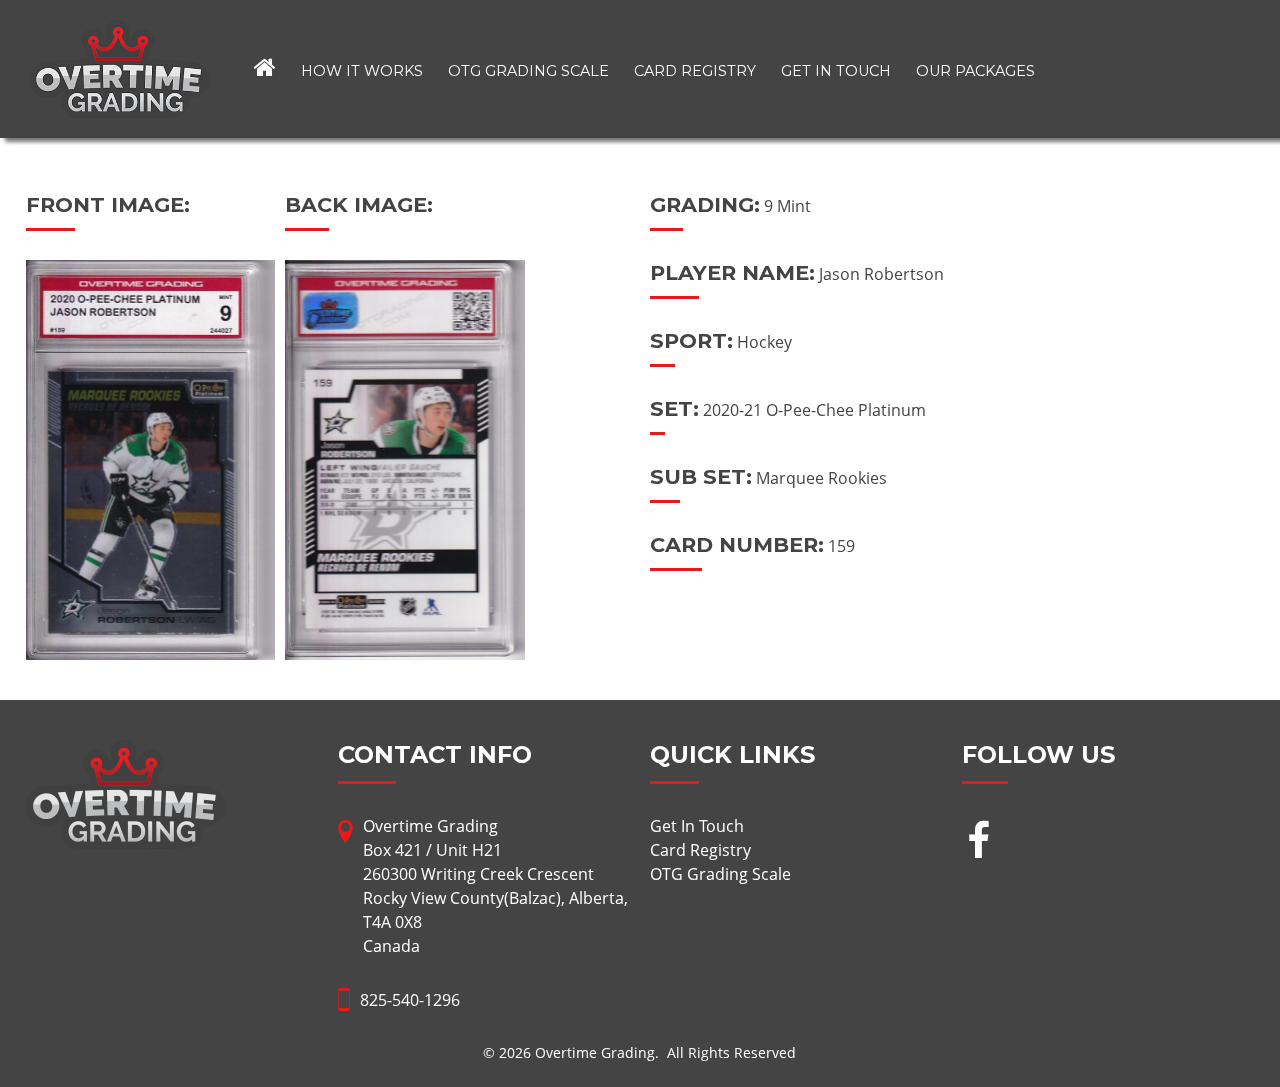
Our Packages (975, 71)
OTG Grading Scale (528, 71)
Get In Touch (836, 71)
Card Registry (695, 71)
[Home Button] (265, 69)
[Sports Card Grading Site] (120, 32)
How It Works (362, 71)
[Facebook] (978, 842)
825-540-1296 (410, 1000)
